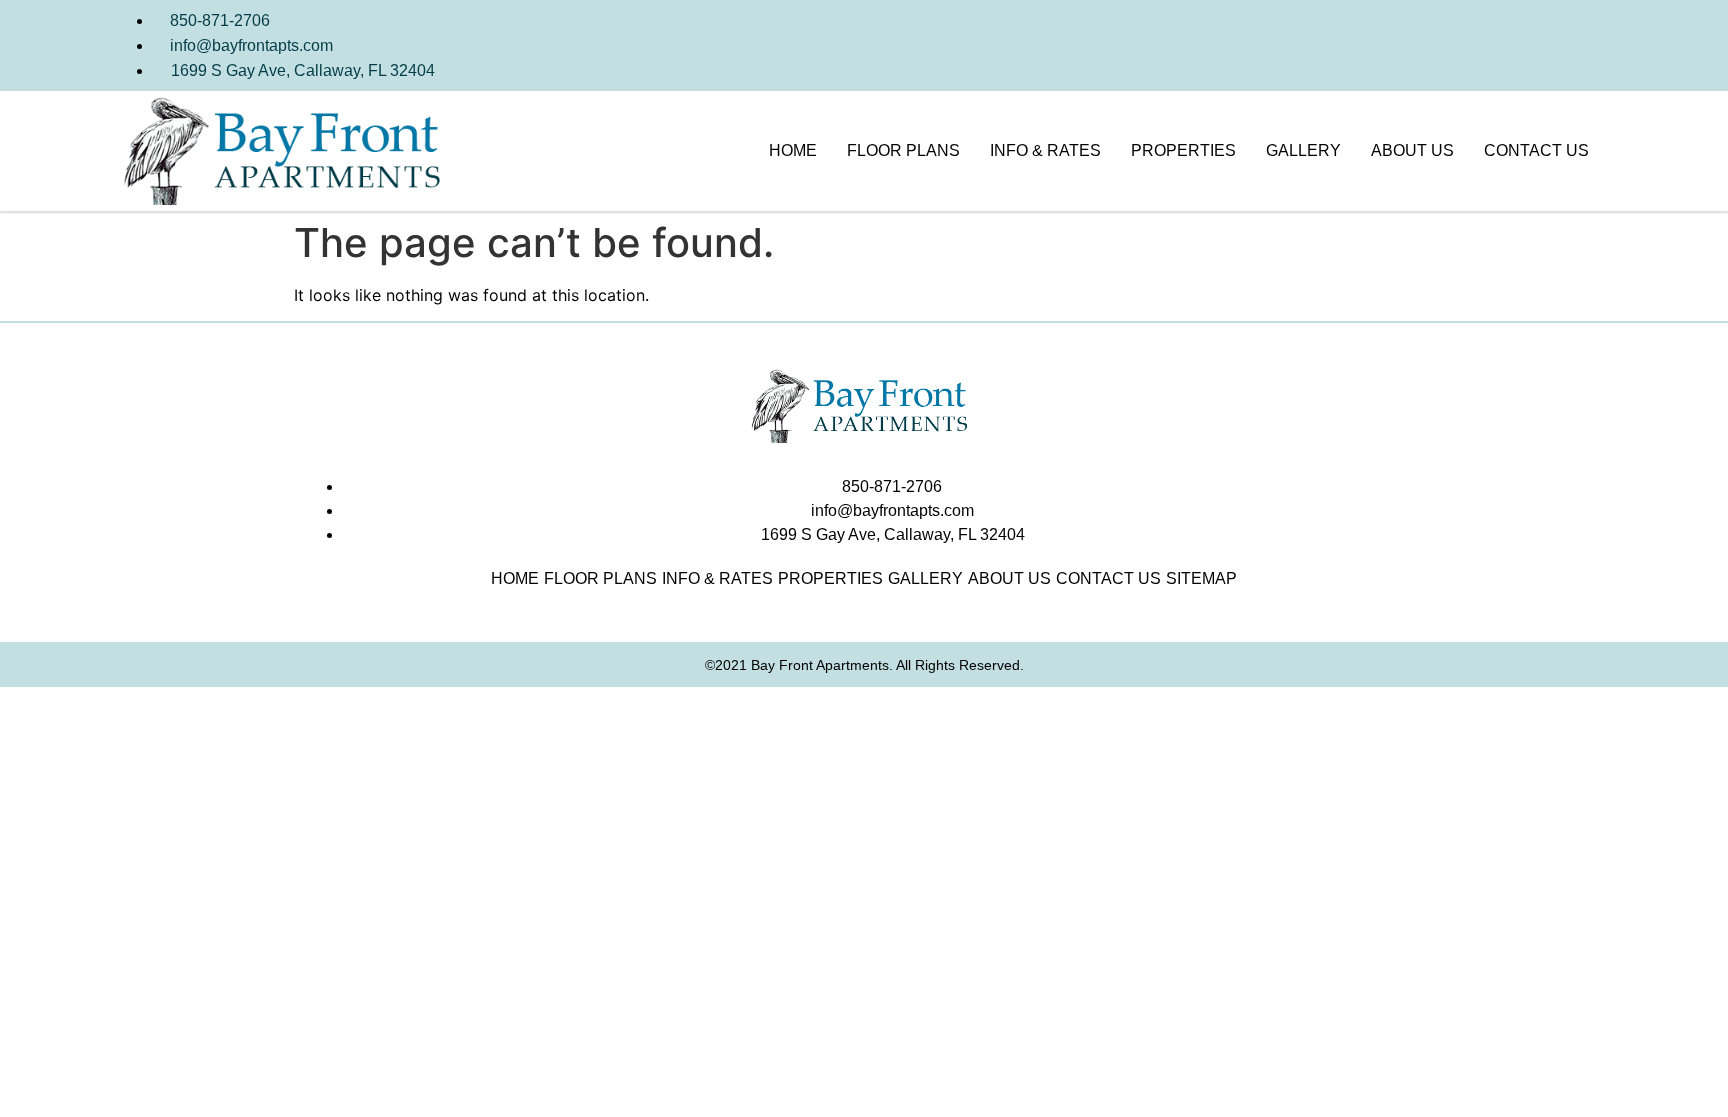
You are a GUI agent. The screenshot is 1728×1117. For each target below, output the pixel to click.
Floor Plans (903, 150)
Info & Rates (1045, 150)
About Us (1412, 150)
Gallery (1303, 150)
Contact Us (1536, 150)
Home (793, 150)
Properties (1183, 150)
